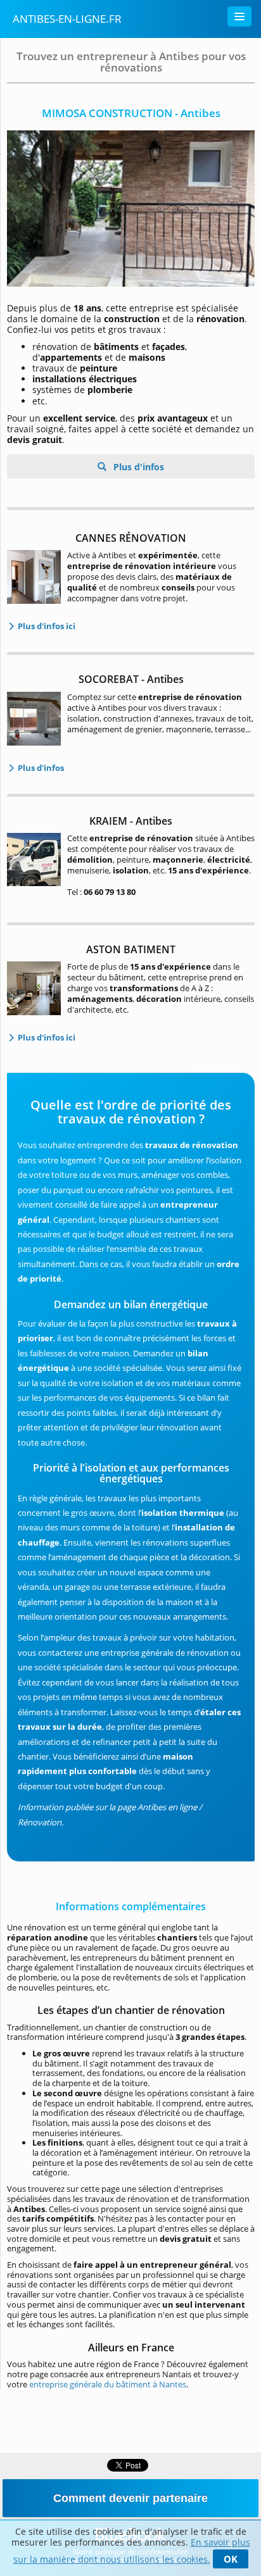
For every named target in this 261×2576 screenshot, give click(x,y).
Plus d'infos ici (46, 626)
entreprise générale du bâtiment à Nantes (108, 2384)
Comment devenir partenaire (130, 2498)
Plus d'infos (137, 467)
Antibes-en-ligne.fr (67, 19)
